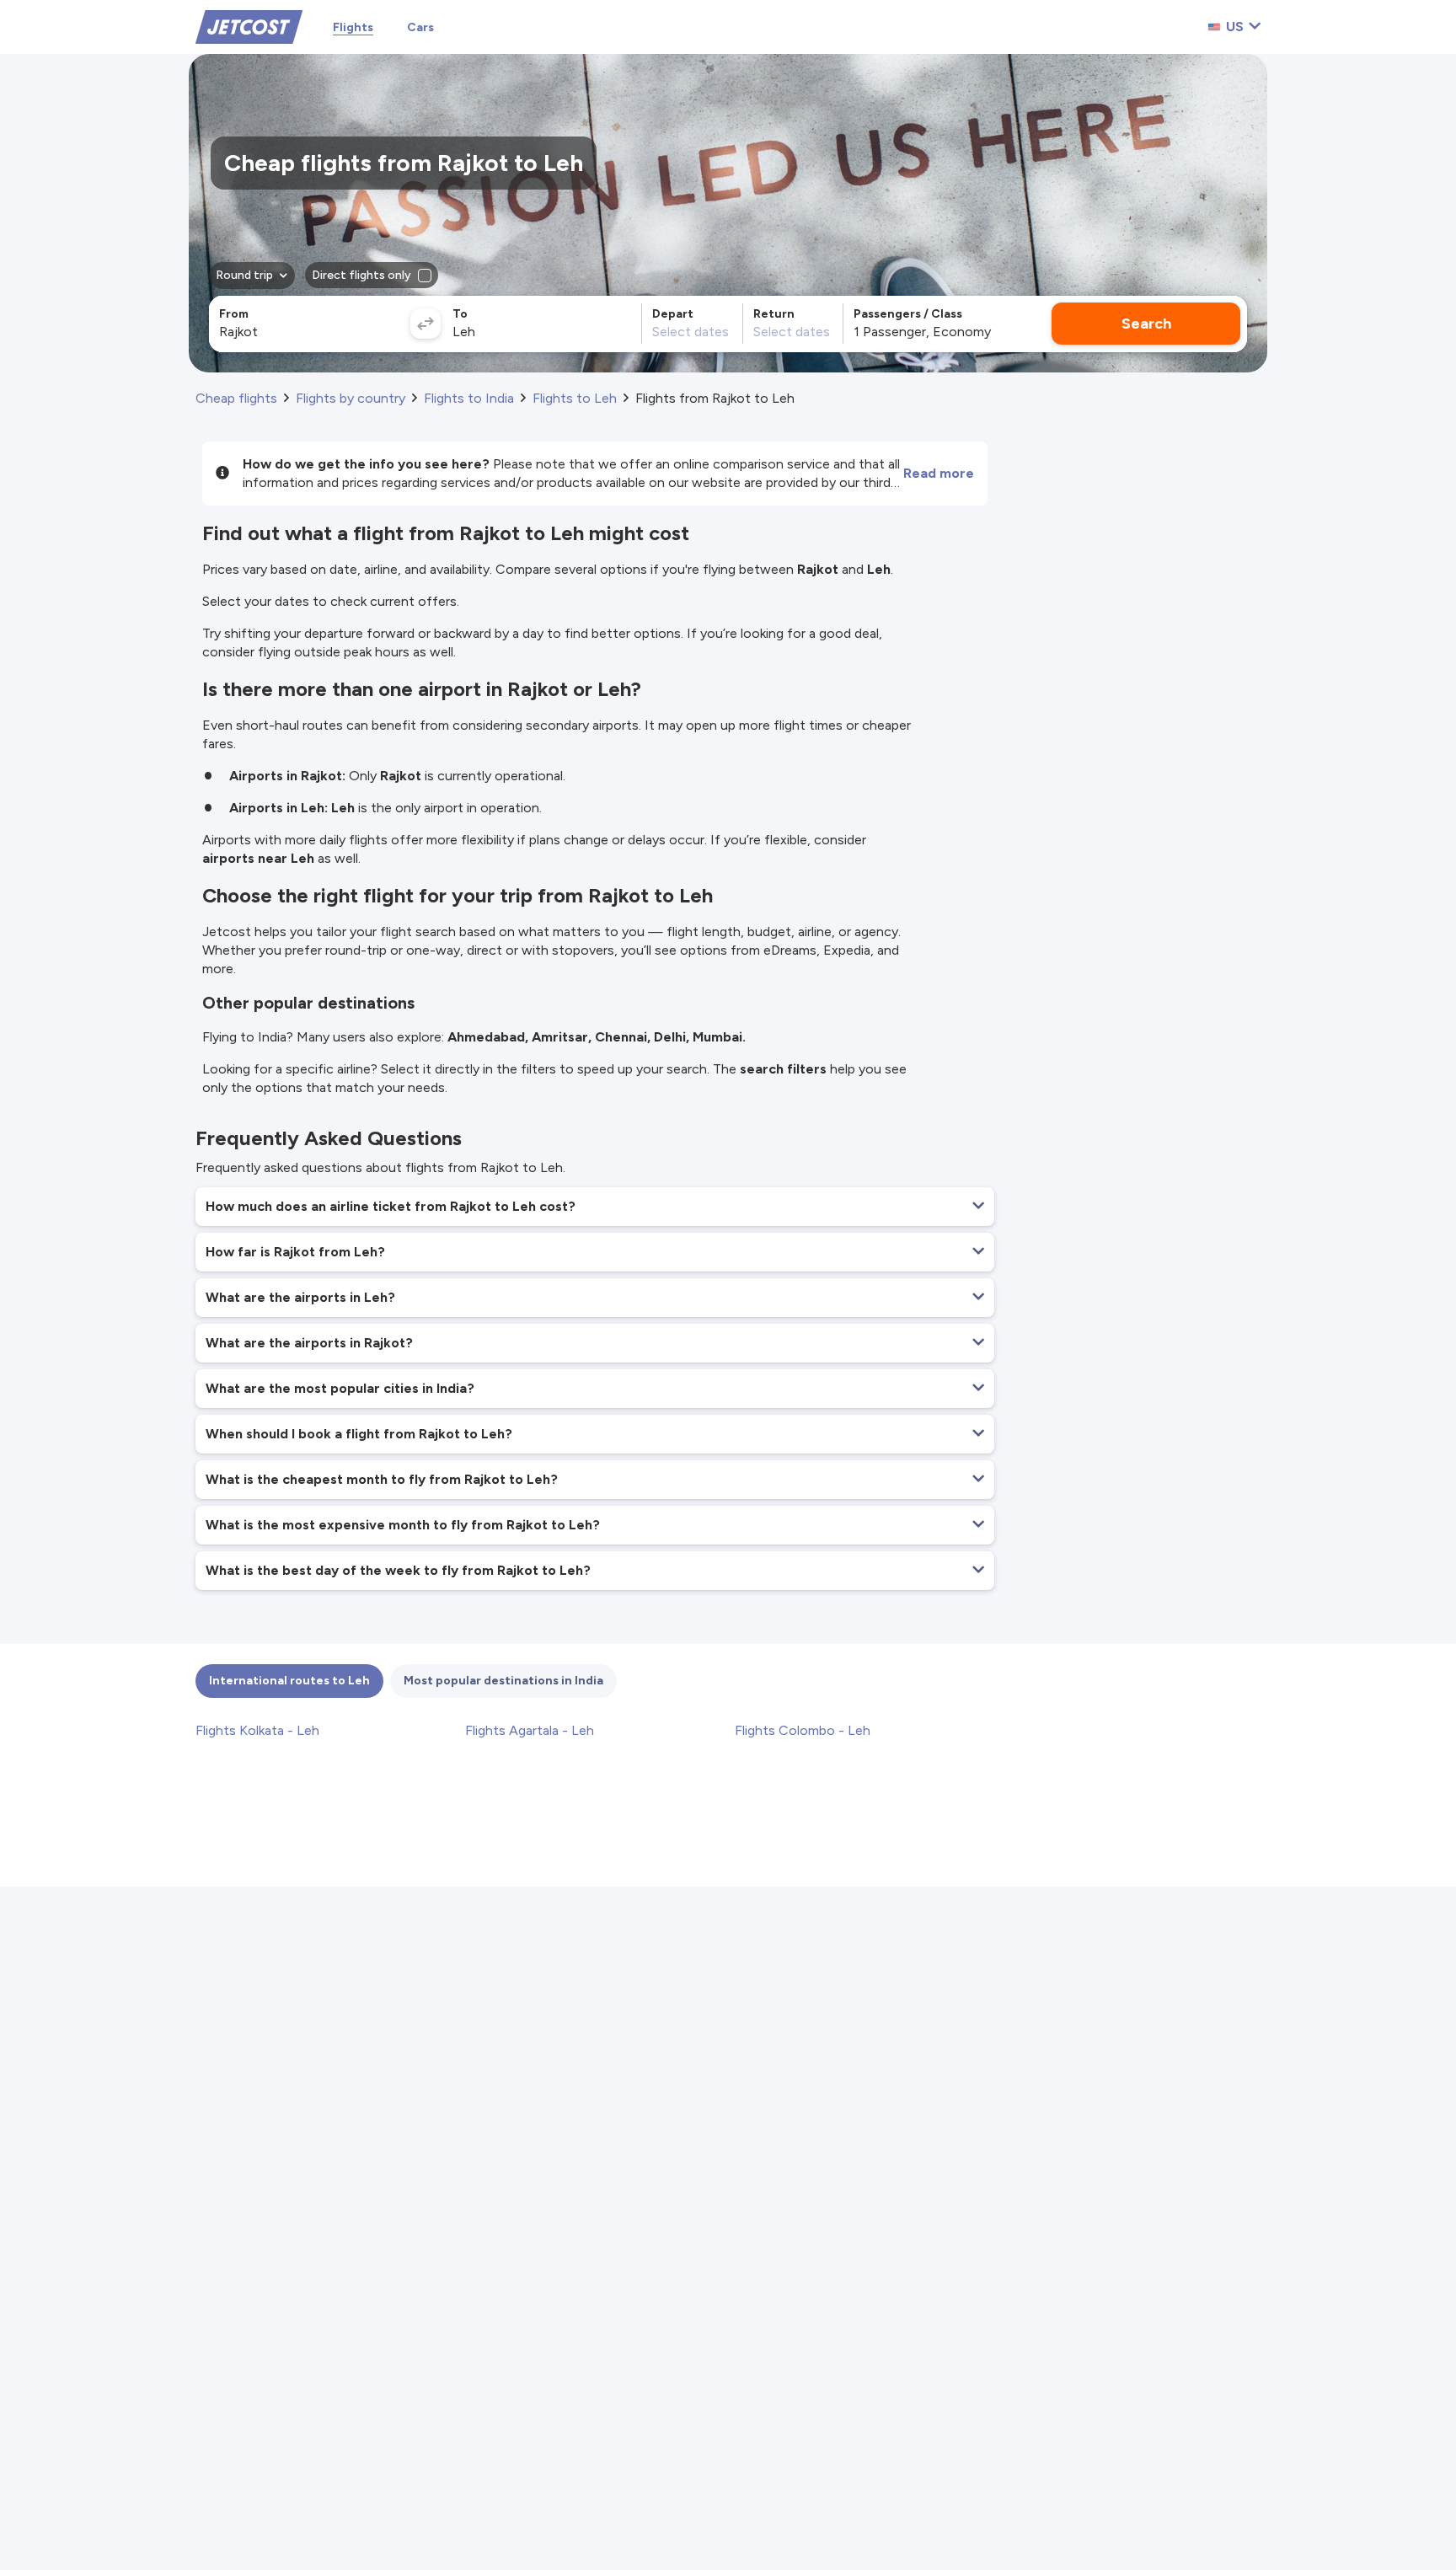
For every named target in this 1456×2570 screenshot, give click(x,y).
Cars (420, 27)
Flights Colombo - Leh (803, 1730)
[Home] (249, 26)
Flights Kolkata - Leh (257, 1730)
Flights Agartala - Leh (530, 1730)
